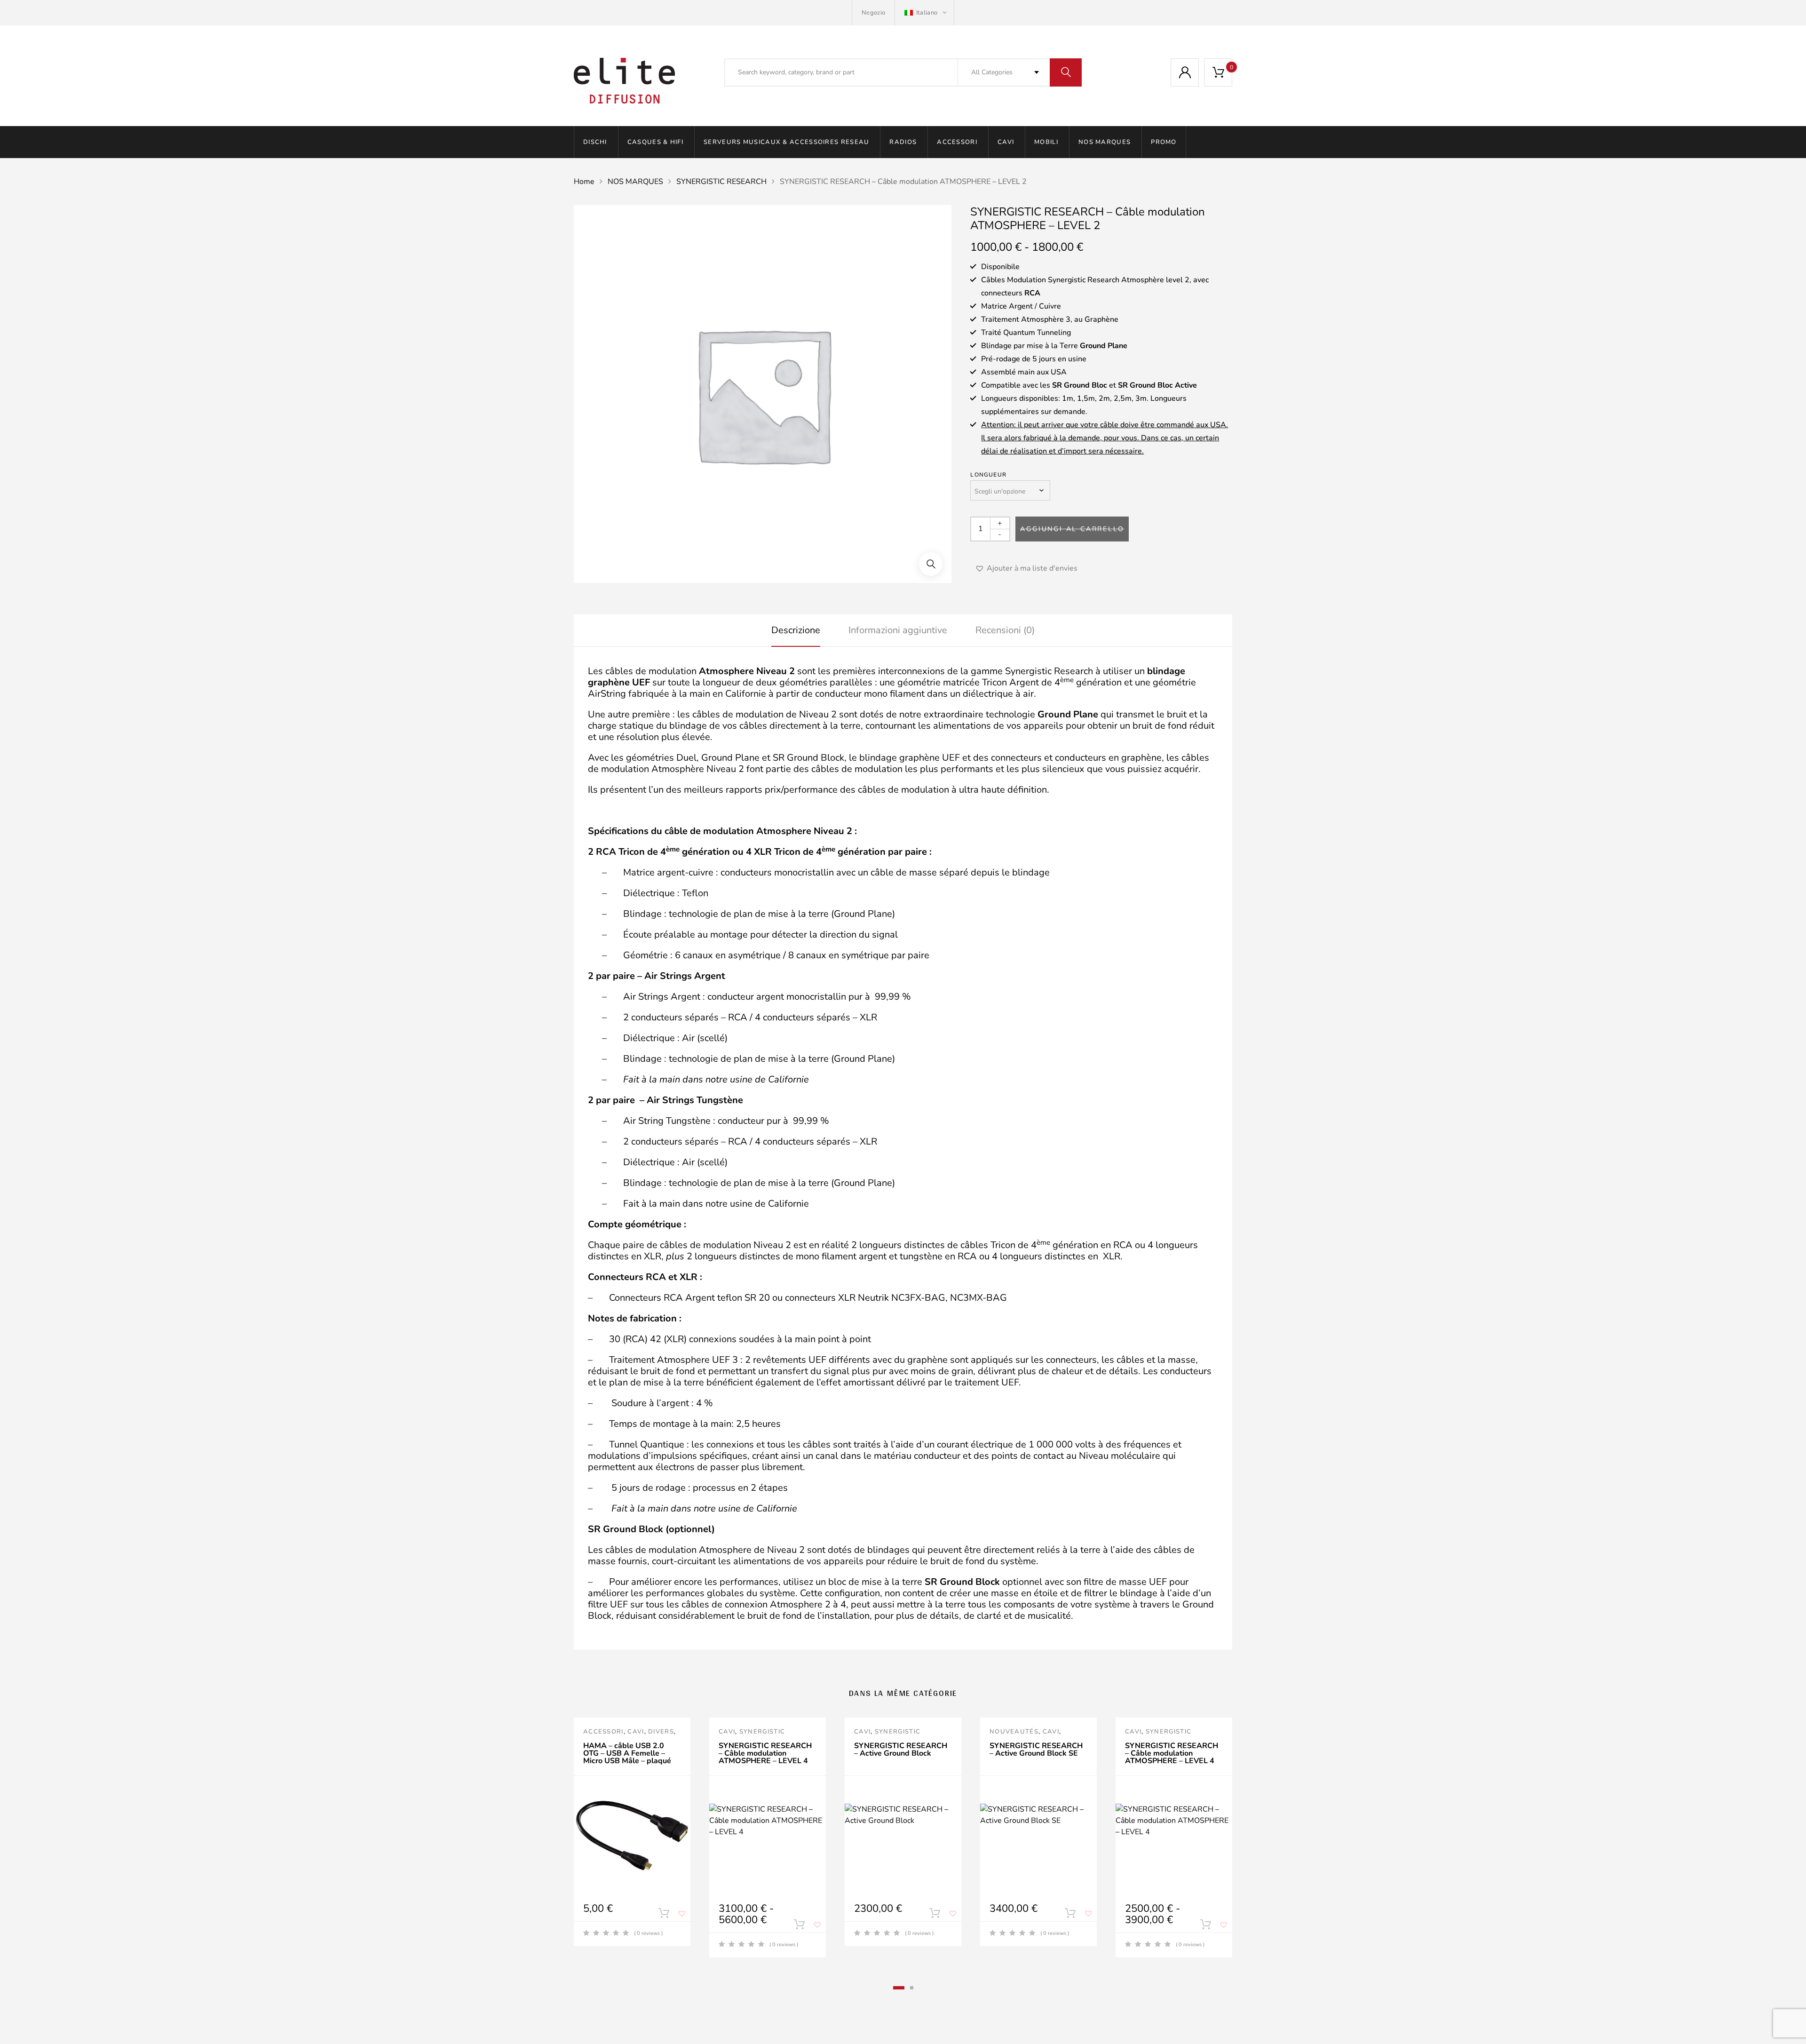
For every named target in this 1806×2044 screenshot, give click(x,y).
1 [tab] (899, 1988)
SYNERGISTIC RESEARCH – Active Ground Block (901, 1750)
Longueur (988, 475)
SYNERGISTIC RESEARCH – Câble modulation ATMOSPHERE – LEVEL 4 (765, 1753)
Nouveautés (1014, 1732)
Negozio (873, 13)
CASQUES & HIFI (655, 142)
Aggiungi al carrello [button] (664, 1915)
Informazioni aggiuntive (898, 630)
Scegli (799, 1926)
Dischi (595, 142)
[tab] (796, 630)
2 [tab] (912, 1988)
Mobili (1046, 142)
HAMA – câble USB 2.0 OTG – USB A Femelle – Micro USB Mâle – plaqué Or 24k (627, 1757)
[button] (931, 564)
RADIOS (903, 142)
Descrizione (796, 630)
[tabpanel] (632, 1832)
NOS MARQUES (1105, 142)
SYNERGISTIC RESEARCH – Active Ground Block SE (1036, 1750)
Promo (1164, 142)
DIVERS (661, 1732)
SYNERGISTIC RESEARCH (721, 182)
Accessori (957, 142)
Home (584, 182)
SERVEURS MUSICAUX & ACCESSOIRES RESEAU (786, 142)
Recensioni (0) (1005, 630)
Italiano (927, 13)
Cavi (1006, 142)
